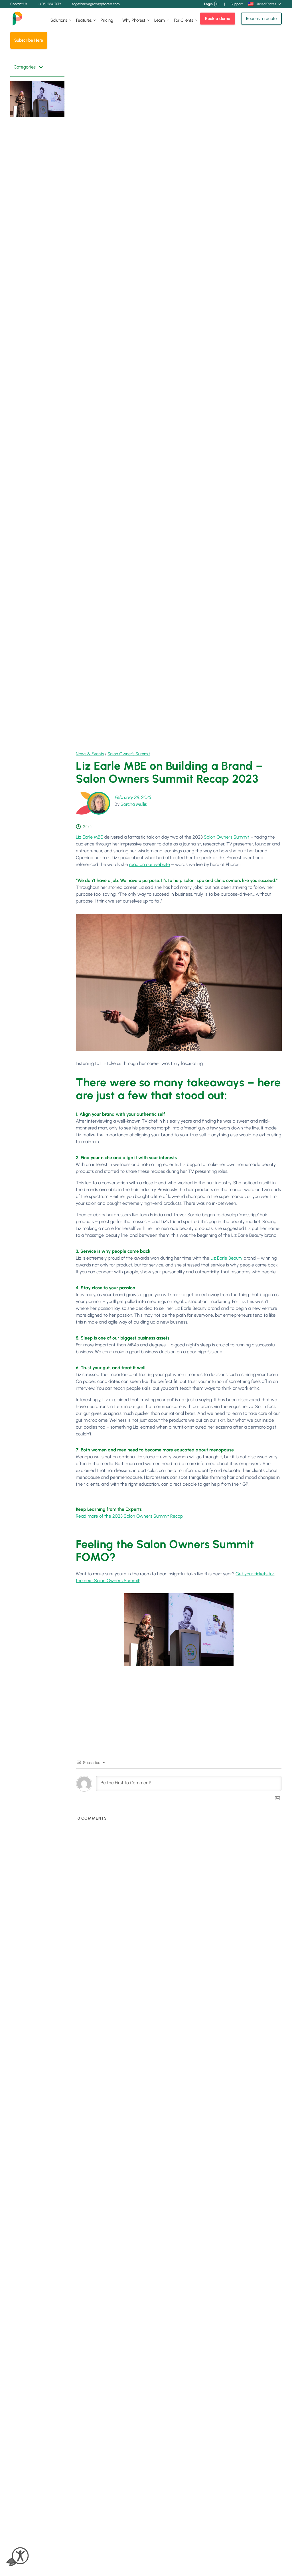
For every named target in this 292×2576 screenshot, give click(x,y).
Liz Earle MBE (89, 837)
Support (237, 4)
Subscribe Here (29, 40)
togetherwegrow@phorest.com (96, 4)
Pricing (107, 20)
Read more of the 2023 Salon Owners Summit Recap (129, 1516)
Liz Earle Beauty (226, 1258)
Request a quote (261, 19)
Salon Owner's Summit (129, 754)
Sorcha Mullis (134, 804)
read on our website (150, 864)
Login (208, 4)
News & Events (90, 754)
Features (84, 20)
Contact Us (19, 4)
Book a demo (218, 19)
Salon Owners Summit (227, 837)
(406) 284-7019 (50, 4)
